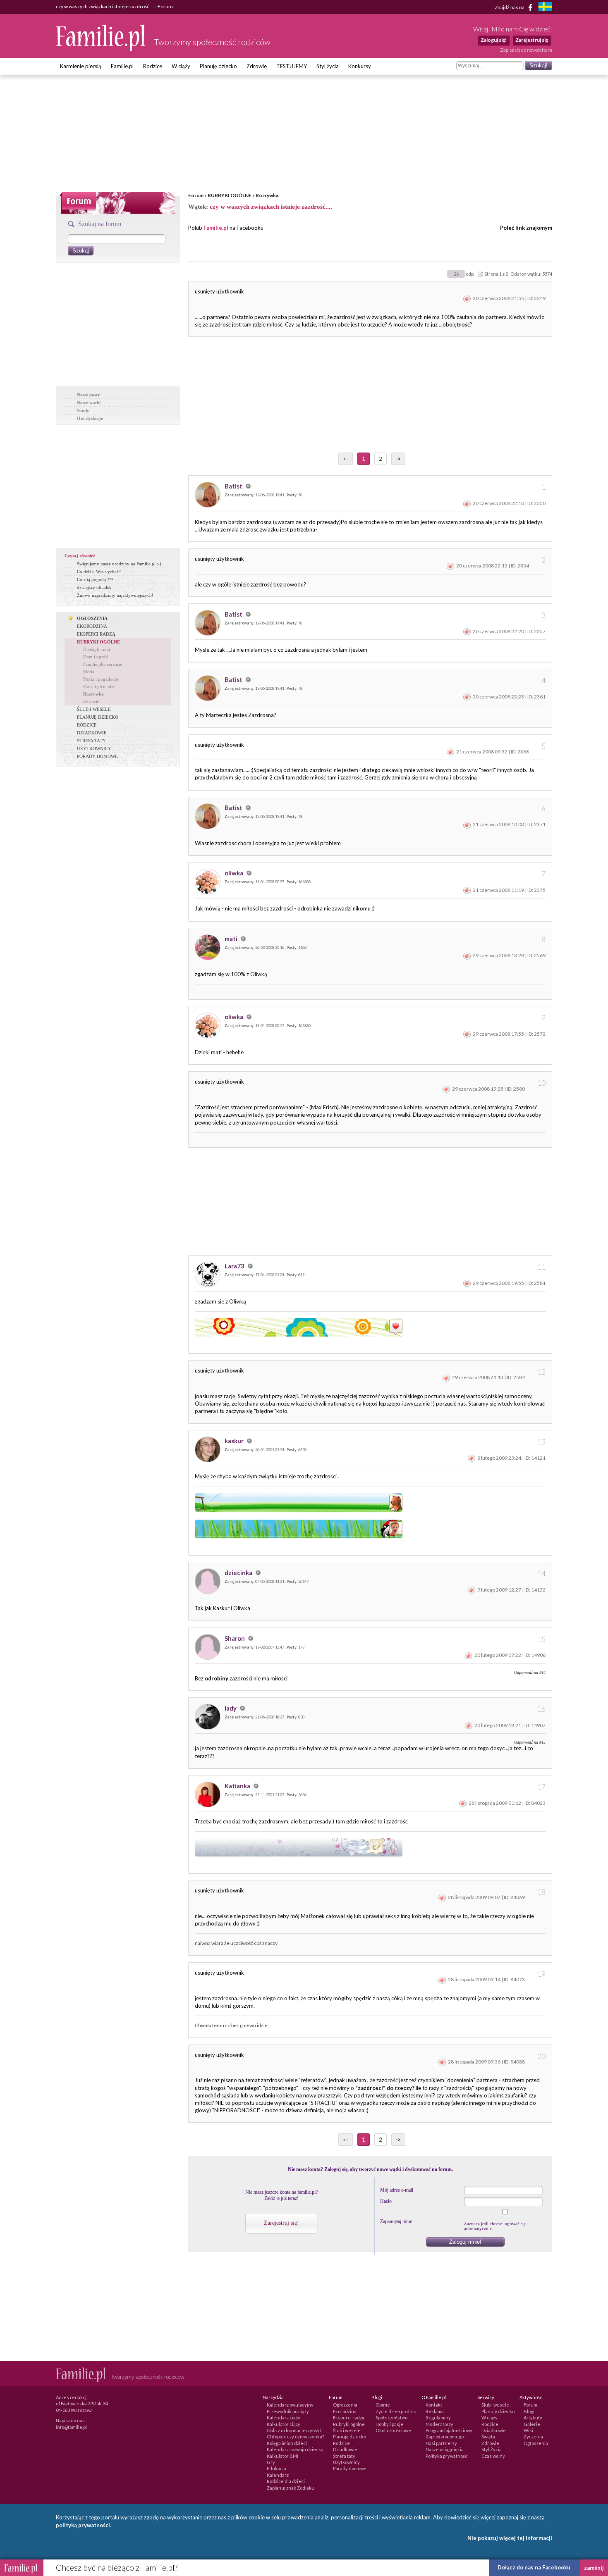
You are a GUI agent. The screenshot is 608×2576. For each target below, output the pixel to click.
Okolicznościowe (393, 2430)
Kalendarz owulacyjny (290, 2405)
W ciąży (181, 66)
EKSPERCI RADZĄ (96, 634)
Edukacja (276, 2468)
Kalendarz (278, 2475)
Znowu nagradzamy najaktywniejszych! (115, 595)
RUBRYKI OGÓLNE (230, 195)
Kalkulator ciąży (284, 2424)
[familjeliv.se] (545, 8)
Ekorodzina (345, 2411)
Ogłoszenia (345, 2405)
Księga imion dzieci (287, 2443)
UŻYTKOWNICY (94, 748)
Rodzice (153, 66)
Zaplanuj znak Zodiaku (291, 2488)
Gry (271, 2462)
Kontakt (434, 2405)
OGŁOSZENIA (92, 618)
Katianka (238, 1786)
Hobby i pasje (389, 2424)
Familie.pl (122, 66)
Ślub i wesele (347, 2430)
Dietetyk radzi (97, 649)
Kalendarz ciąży (284, 2418)
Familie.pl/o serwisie (103, 664)
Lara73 (235, 1266)
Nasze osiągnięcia (445, 2449)
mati (232, 939)
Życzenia (533, 2437)
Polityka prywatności (447, 2456)
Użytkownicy (346, 2462)
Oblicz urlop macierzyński (294, 2430)
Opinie (383, 2405)
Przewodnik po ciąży (288, 2411)
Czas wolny (493, 2456)
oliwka (235, 873)
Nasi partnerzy (441, 2443)
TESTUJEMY (292, 66)
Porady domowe (350, 2468)
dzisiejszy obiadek (94, 587)
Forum (196, 195)
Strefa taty (344, 2456)
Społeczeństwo (391, 2418)
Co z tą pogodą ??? (95, 579)
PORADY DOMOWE (97, 756)
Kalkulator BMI (282, 2456)
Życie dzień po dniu (396, 2411)
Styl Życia (492, 2449)
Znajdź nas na (510, 7)
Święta (488, 2437)
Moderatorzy (439, 2424)
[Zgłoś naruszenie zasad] (467, 298)
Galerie (532, 2424)
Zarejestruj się (532, 40)
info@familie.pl (71, 2427)
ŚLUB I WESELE (94, 709)
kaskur (235, 1441)
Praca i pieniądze (99, 686)
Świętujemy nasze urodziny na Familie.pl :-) (119, 564)
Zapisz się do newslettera (526, 50)
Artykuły (533, 2418)
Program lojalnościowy (449, 2430)
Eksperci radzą (349, 2418)
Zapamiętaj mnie (396, 2221)
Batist (234, 486)
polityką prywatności (83, 2525)
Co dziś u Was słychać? (99, 572)
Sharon (235, 1638)
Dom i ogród (96, 657)
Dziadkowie (345, 2449)
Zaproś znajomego (445, 2437)
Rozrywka (267, 195)
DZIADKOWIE (92, 733)
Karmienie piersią (81, 66)
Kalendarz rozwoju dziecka (295, 2449)
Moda (89, 672)
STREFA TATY (91, 741)
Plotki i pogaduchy (101, 679)
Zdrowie (257, 66)
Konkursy (360, 66)
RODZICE (87, 725)
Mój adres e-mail (397, 2190)
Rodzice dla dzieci (286, 2481)
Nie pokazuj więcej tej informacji (510, 2538)
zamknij (594, 2568)
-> (398, 459)
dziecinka (239, 1573)
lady (231, 1708)
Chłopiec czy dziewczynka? (295, 2437)
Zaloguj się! (494, 40)
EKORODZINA (92, 626)
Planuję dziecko (218, 66)
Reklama (435, 2411)
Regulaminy (438, 2418)
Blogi (529, 2411)
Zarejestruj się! (281, 2223)
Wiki (528, 2430)
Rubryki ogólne (349, 2424)
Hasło (386, 2201)
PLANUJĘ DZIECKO (98, 717)
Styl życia (328, 66)
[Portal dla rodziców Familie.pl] (101, 49)
